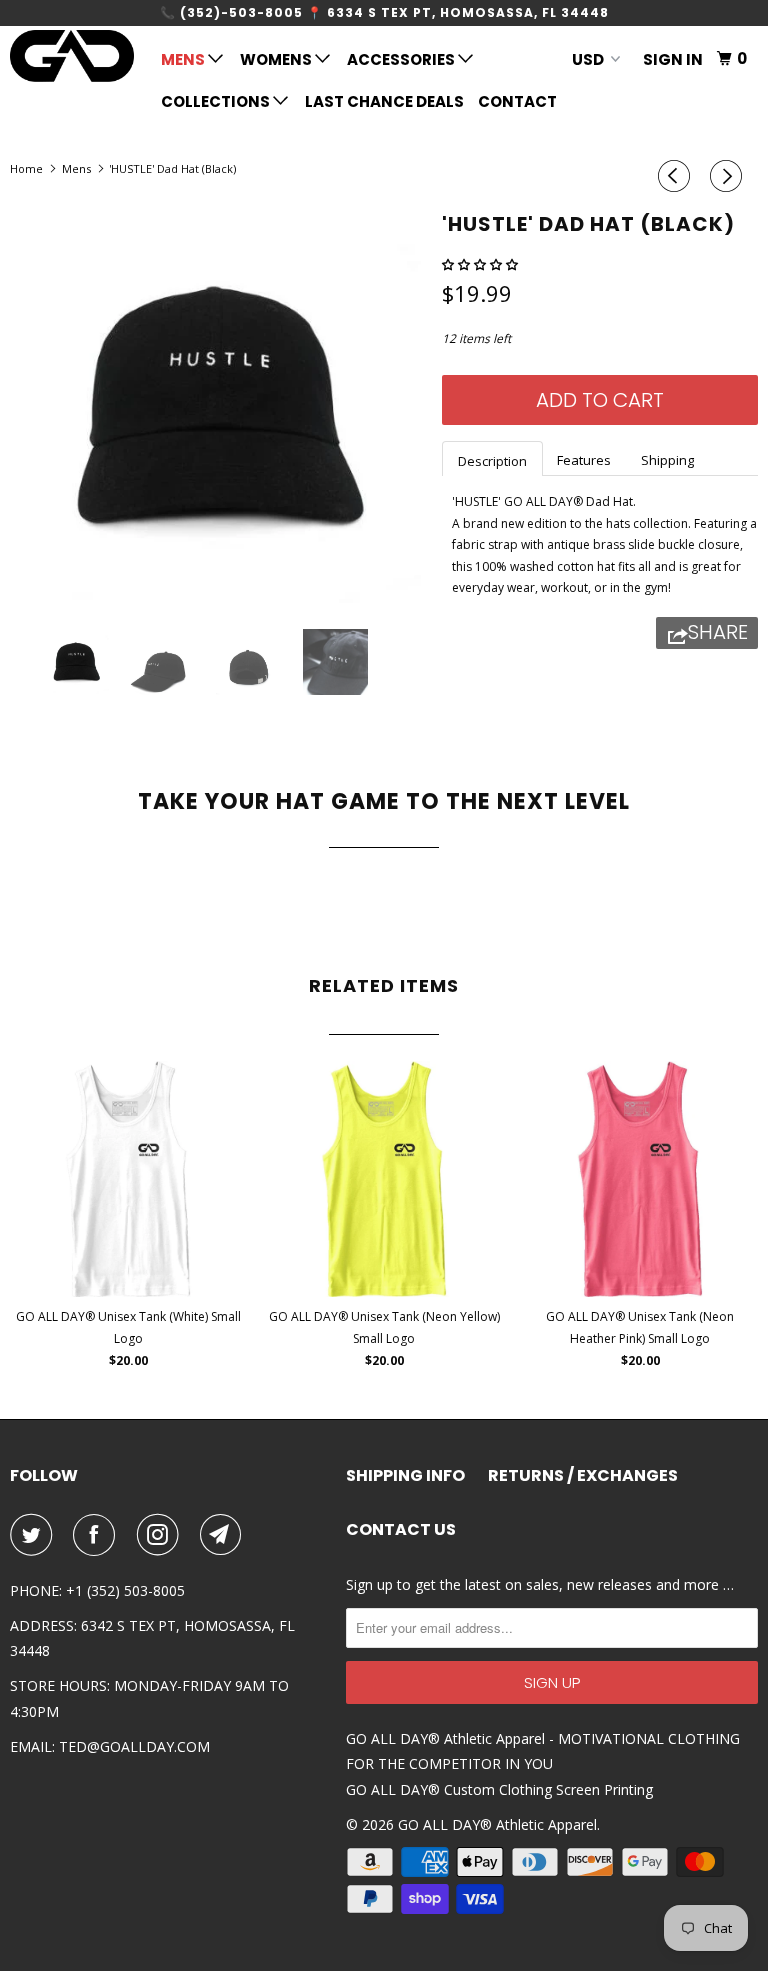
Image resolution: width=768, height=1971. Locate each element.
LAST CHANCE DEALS (384, 101)
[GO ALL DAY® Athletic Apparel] (72, 56)
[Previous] (677, 176)
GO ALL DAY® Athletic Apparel (497, 1824)
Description (492, 461)
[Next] (729, 176)
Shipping (667, 460)
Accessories (402, 59)
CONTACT (517, 101)
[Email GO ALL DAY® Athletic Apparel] (225, 1535)
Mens (184, 59)
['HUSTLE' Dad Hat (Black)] (216, 408)
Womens (277, 59)
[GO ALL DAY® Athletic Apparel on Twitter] (35, 1535)
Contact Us (401, 1530)
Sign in (673, 59)
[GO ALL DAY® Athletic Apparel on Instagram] (162, 1535)
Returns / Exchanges (583, 1476)
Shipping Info (405, 1476)
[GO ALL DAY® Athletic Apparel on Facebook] (98, 1535)
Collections (217, 101)
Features (584, 460)
